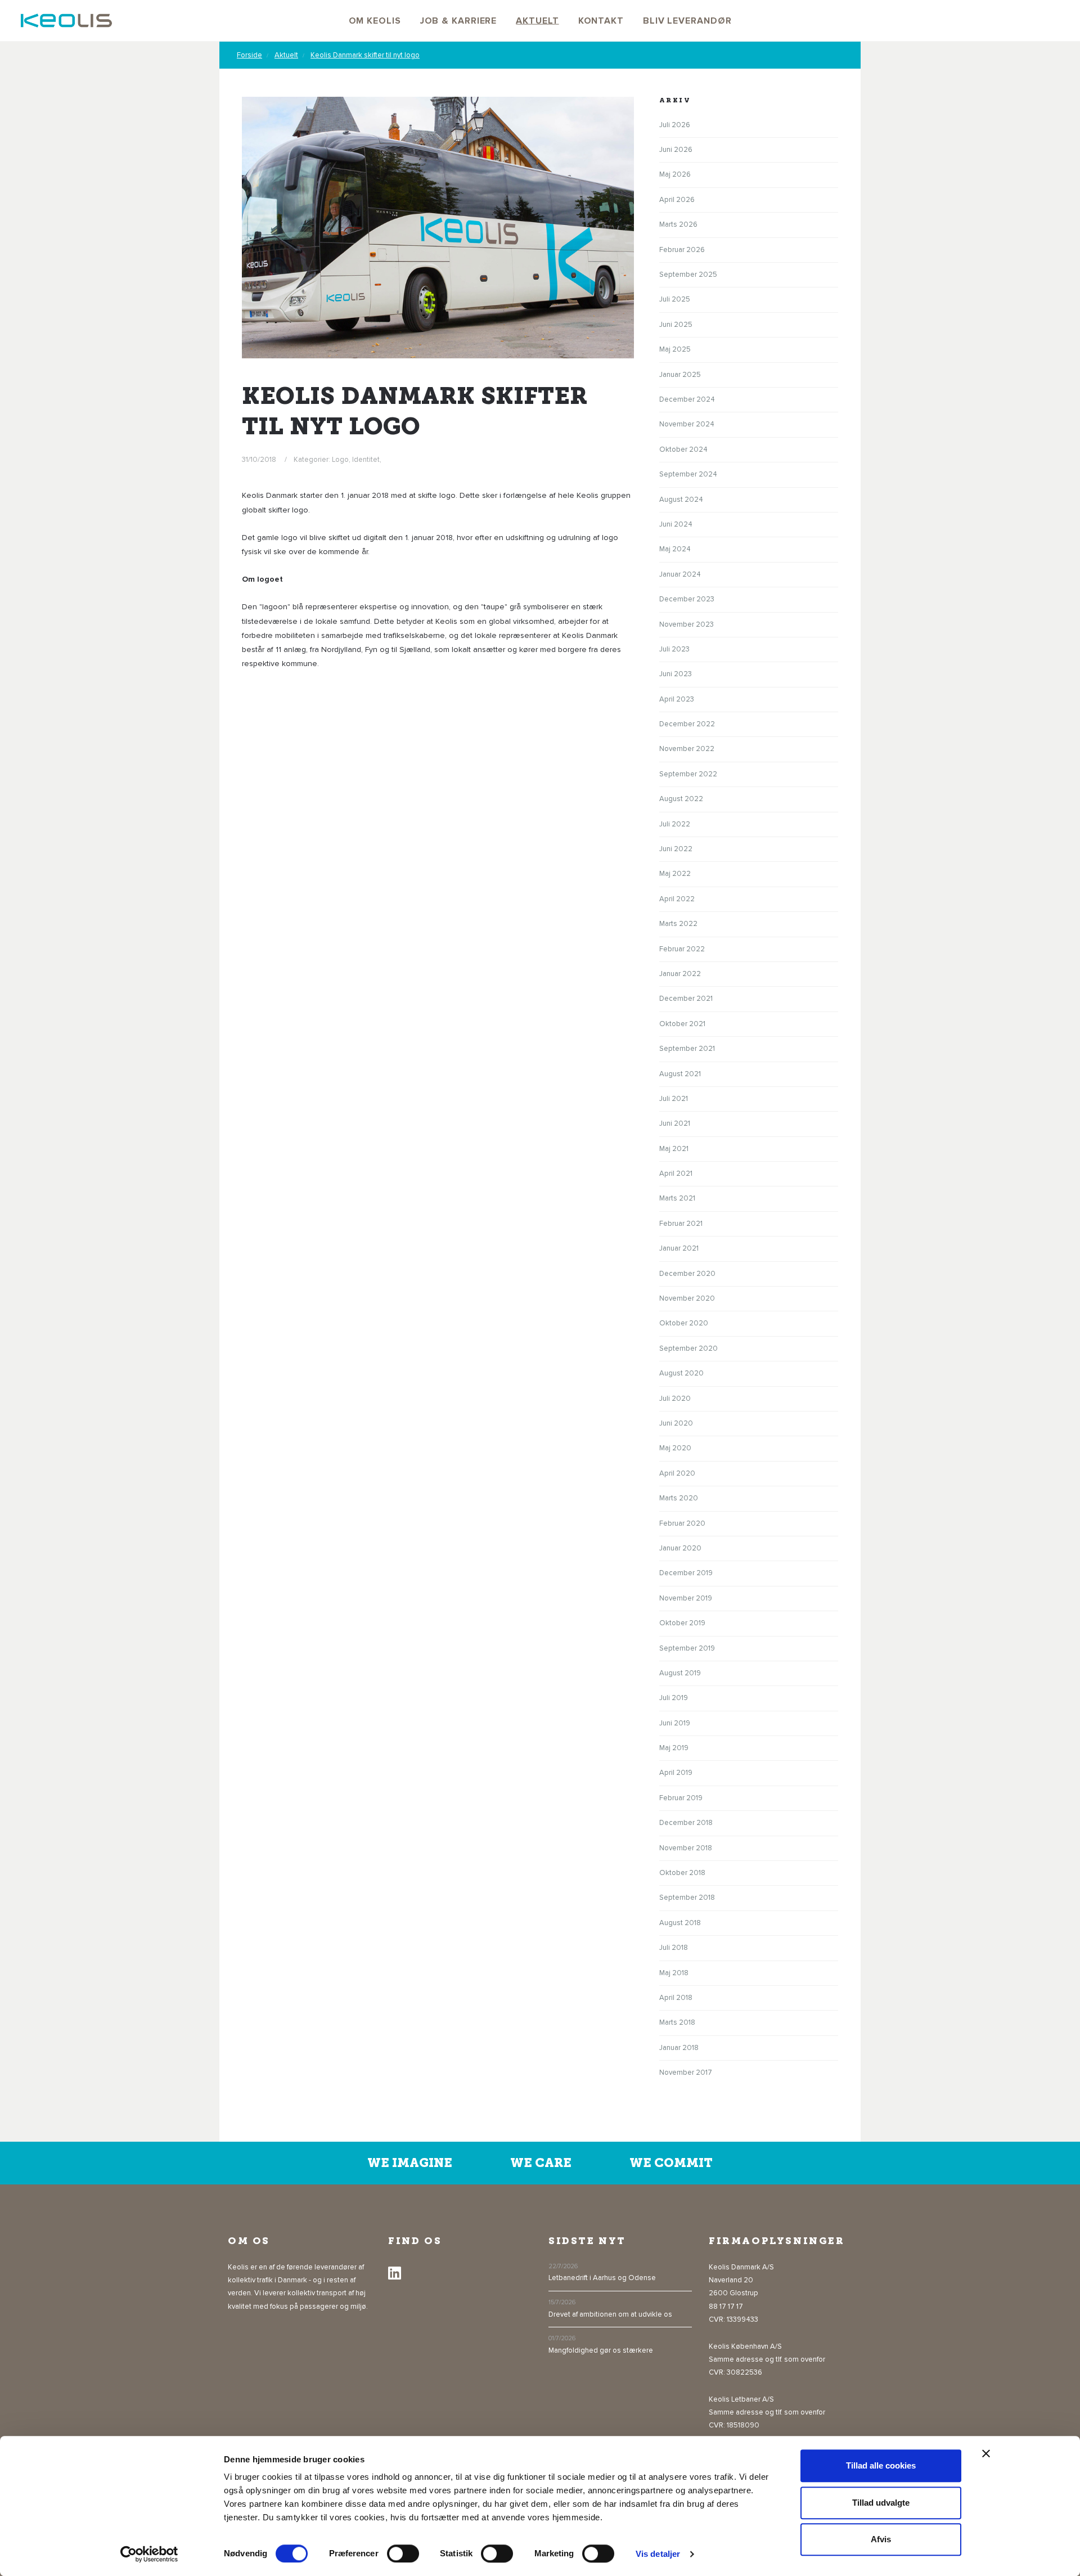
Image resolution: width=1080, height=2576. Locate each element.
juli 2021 (674, 1099)
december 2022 (687, 724)
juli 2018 (674, 1948)
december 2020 (687, 1274)
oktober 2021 (682, 1024)
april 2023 (677, 699)
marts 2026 (678, 224)
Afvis (881, 2539)
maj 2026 (675, 174)
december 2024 (687, 399)
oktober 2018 (682, 1873)
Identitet (366, 460)
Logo (340, 460)
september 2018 (687, 1898)
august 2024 (681, 500)
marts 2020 (679, 1498)
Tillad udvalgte (881, 2503)
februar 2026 (682, 250)
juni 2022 (676, 849)
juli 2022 (675, 824)
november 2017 (686, 2073)
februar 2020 (682, 1523)
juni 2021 (675, 1123)
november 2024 (687, 424)
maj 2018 (674, 1973)
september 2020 (688, 1348)
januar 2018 (679, 2048)
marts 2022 (678, 924)
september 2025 (688, 275)
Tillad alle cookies (881, 2465)
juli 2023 (674, 649)
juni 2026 (676, 150)
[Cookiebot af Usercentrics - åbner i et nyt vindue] (149, 2554)
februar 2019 (681, 1798)
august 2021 (680, 1074)
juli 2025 (675, 299)
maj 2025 (675, 349)
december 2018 (686, 1823)
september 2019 (687, 1648)
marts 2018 (677, 2022)
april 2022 (677, 899)
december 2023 (687, 599)
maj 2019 (674, 1748)
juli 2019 (674, 1698)
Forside (249, 55)
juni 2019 (675, 1723)
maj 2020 (675, 1448)
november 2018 (686, 1848)
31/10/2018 (259, 460)
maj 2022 (675, 874)
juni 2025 (676, 325)
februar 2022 (682, 949)
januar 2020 (680, 1548)
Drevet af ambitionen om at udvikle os (610, 2314)
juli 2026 (675, 125)
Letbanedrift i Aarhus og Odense (602, 2278)
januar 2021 (679, 1248)
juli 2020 (675, 1399)
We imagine (410, 2163)
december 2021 (686, 999)
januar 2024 (680, 574)
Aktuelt (286, 55)
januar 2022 (680, 974)
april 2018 (676, 1998)
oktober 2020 (684, 1323)
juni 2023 (676, 674)
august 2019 (680, 1673)
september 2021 (687, 1049)
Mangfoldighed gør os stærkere (601, 2350)
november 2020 (687, 1298)
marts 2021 (677, 1198)
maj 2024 (675, 549)
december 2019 (686, 1573)
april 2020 (677, 1473)
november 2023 (687, 624)
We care (541, 2163)
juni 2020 (676, 1423)
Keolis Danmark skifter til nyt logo (365, 55)
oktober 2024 (683, 449)
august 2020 (681, 1373)
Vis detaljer (658, 2554)
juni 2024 (676, 524)
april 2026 (677, 200)
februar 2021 (681, 1224)
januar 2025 (680, 375)
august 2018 (680, 1923)
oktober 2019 (682, 1623)
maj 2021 (674, 1149)
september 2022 (688, 774)
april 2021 (676, 1174)
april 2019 (676, 1773)
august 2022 (681, 799)
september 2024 (688, 474)
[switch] (403, 2553)
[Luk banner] (986, 2453)
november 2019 (686, 1598)
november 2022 (687, 749)
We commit (671, 2163)
